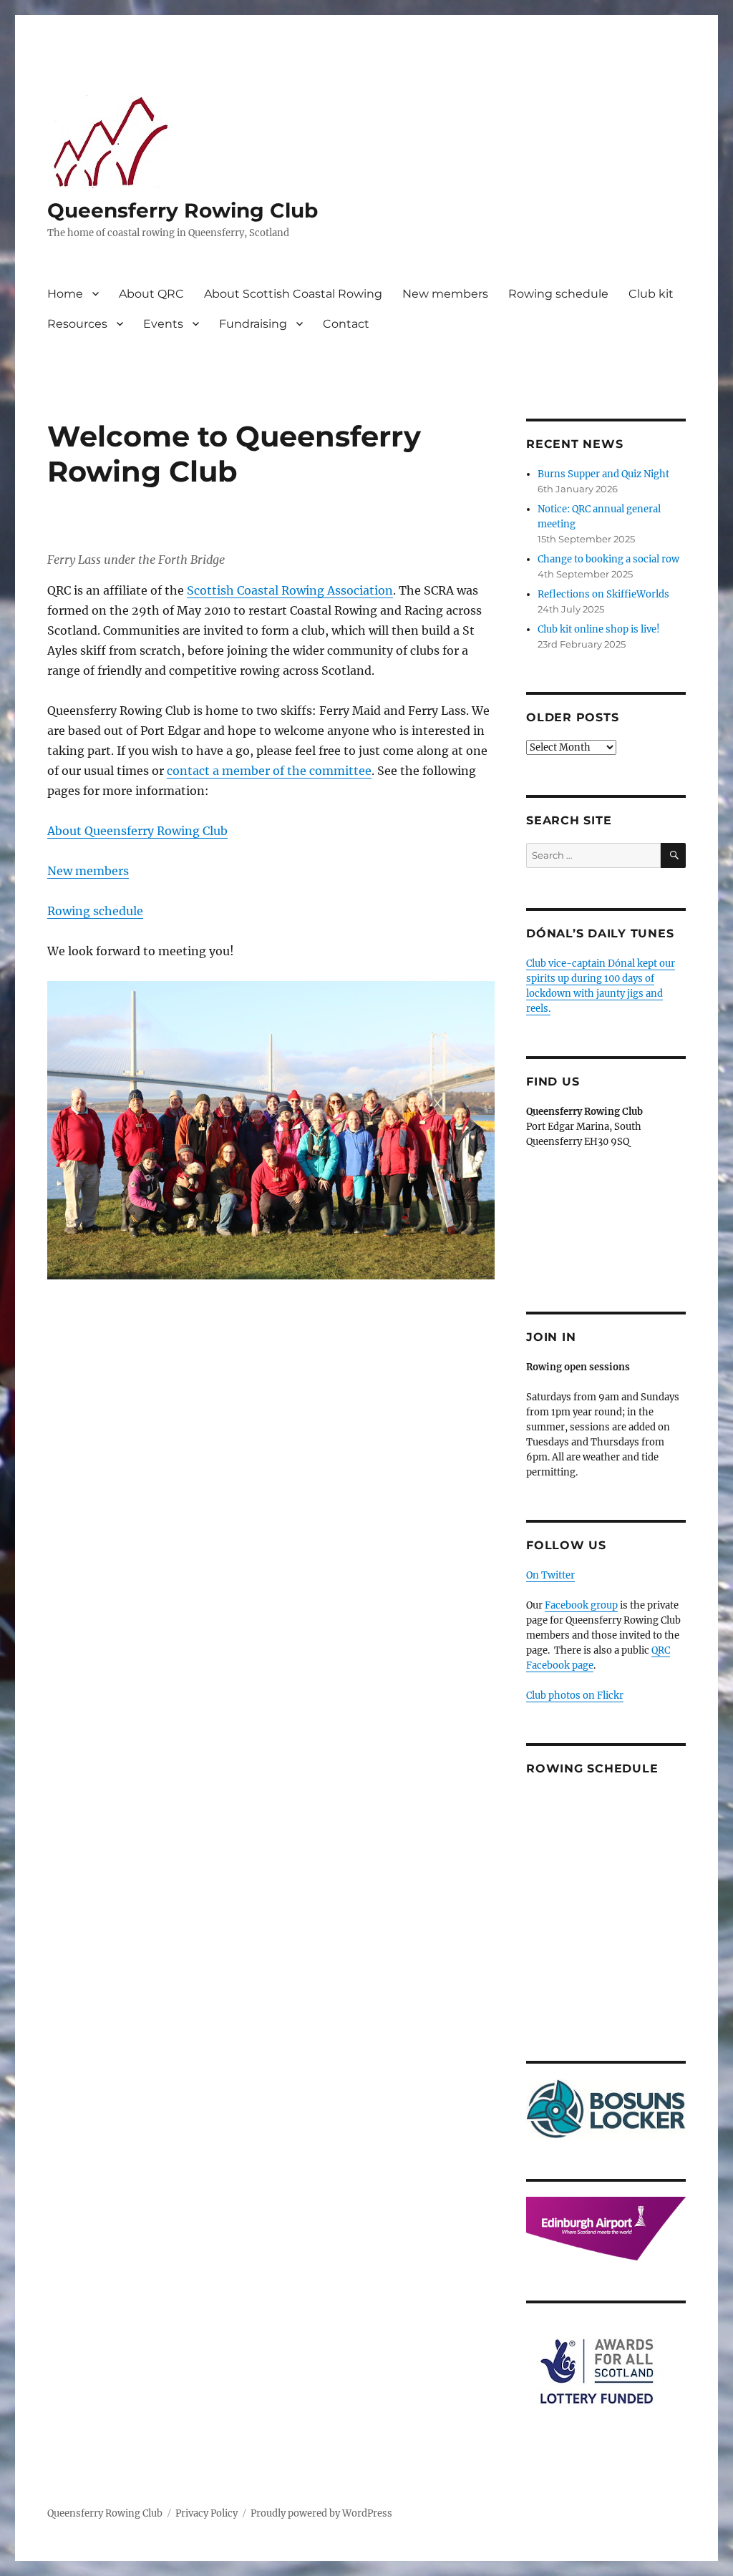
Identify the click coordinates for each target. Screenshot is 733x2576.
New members (445, 294)
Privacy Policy (207, 2513)
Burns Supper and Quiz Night (603, 474)
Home (65, 294)
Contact (346, 324)
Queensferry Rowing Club (183, 210)
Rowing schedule (558, 294)
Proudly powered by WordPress (321, 2513)
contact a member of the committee (269, 771)
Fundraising (253, 324)
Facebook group (581, 1605)
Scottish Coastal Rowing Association (290, 590)
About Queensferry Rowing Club (137, 831)
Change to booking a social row (608, 559)
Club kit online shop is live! (599, 629)
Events (163, 324)
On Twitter (550, 1575)
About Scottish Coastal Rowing (293, 294)
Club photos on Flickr (575, 1696)
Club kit (651, 294)
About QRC (151, 294)
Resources (77, 324)
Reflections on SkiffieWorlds (603, 594)
